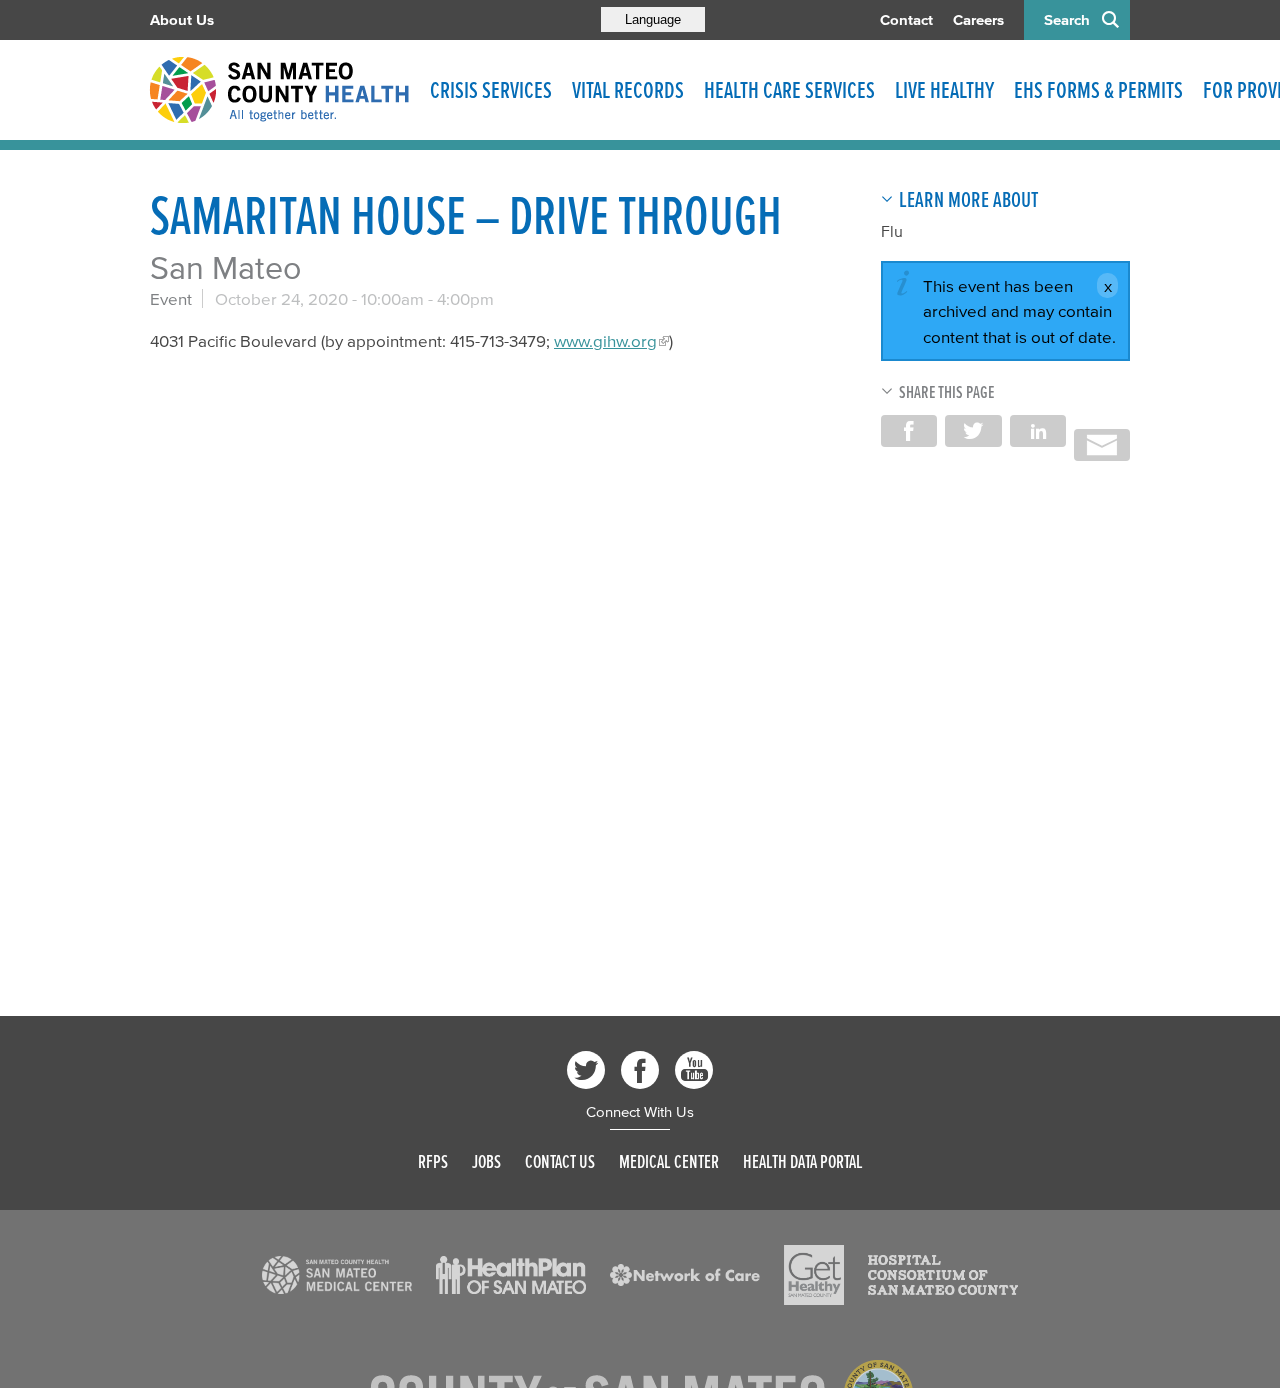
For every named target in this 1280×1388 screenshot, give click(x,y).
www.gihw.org (605, 340)
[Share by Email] (1102, 445)
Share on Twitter (973, 431)
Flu (892, 231)
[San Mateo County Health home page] (280, 90)
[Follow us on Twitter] (586, 1070)
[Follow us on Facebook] (640, 1070)
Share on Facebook (909, 431)
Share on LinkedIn (1038, 431)
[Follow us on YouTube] (694, 1070)
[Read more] (337, 1275)
